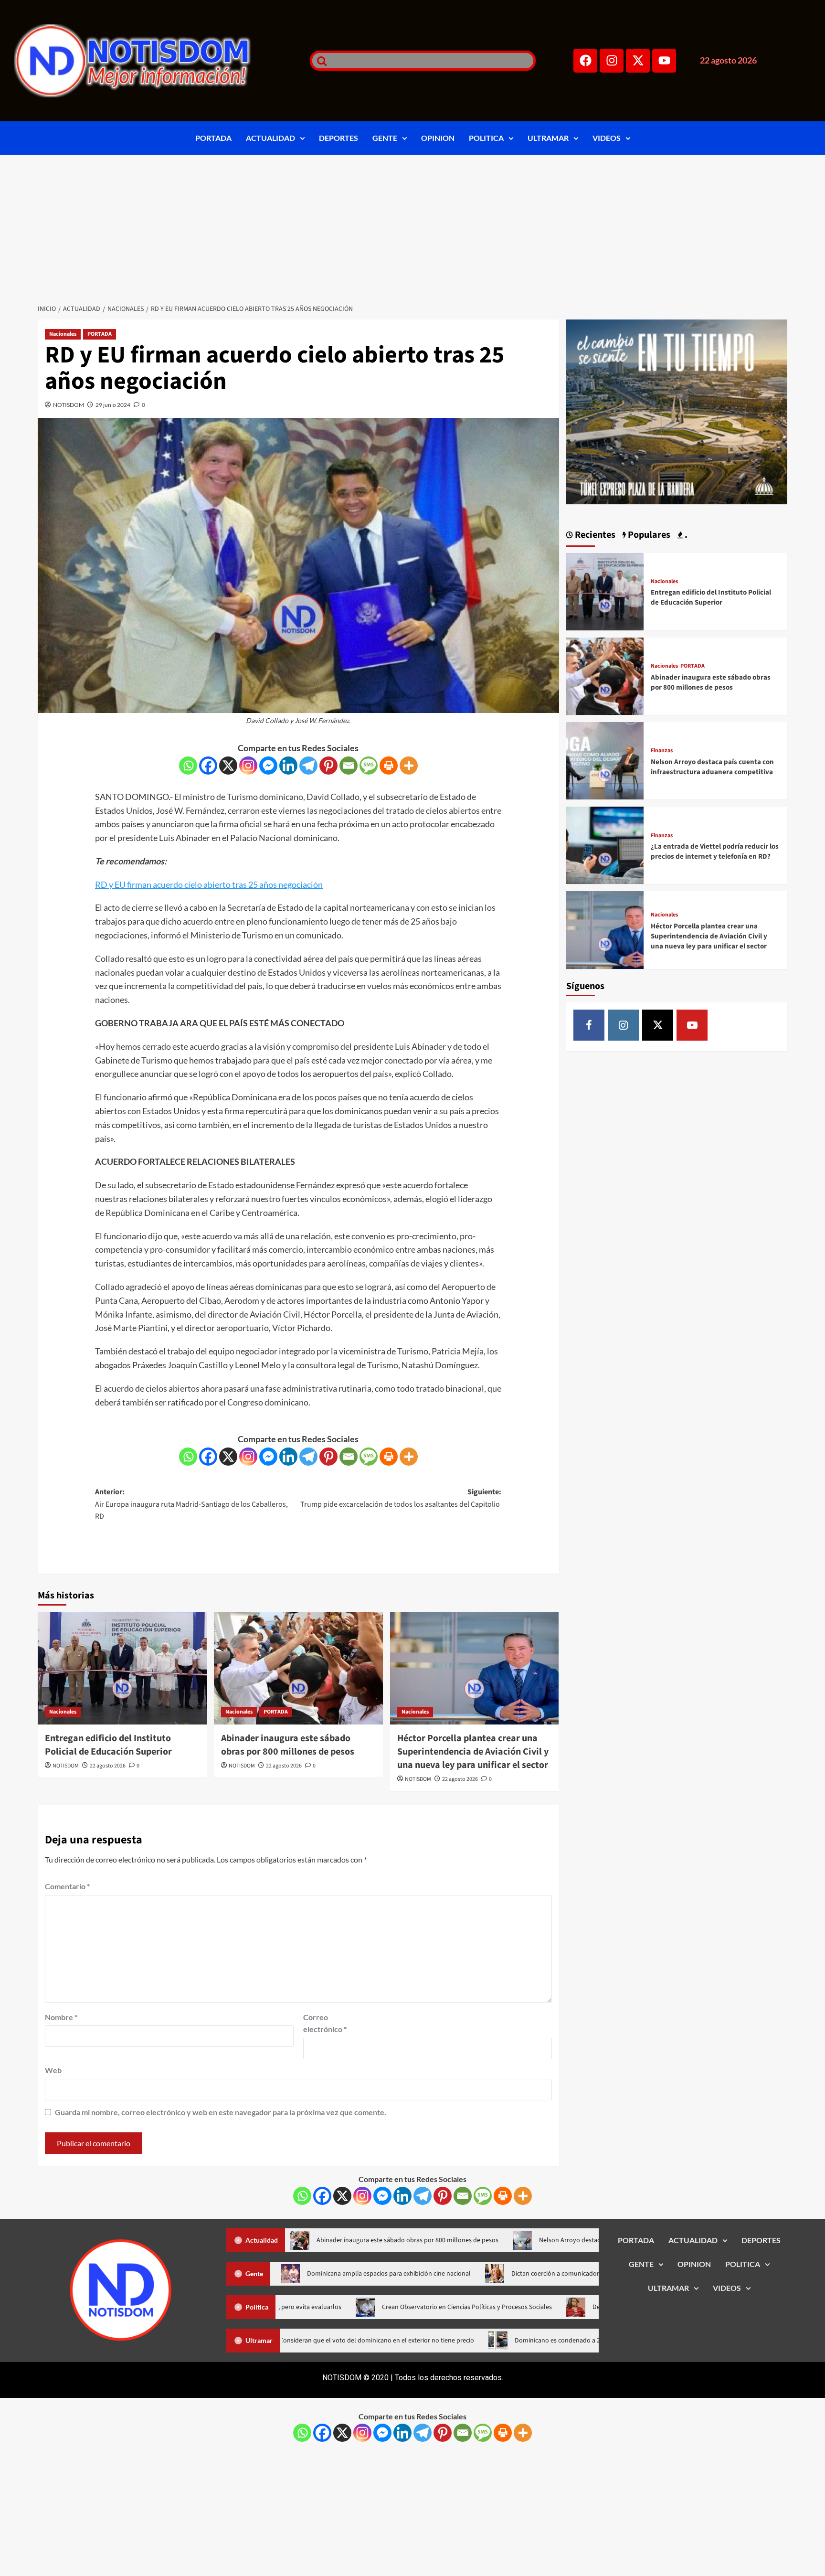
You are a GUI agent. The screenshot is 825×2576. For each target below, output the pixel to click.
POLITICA (486, 138)
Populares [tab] (648, 535)
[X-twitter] (638, 61)
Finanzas (662, 751)
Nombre (61, 2017)
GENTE (385, 138)
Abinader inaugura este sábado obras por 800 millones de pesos (288, 1745)
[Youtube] (664, 61)
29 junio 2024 (113, 405)
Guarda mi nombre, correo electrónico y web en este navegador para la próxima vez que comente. (221, 2112)
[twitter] (658, 1025)
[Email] (349, 766)
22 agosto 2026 (108, 1766)
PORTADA (213, 138)
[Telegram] (308, 766)
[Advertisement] (412, 226)
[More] (409, 766)
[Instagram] (612, 61)
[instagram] (623, 1025)
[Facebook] (585, 61)
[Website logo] (150, 61)
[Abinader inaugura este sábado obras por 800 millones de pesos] (298, 1668)
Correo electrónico (325, 2023)
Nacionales (63, 334)
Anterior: (191, 1504)
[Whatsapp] (188, 766)
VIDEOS (607, 138)
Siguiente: (401, 1498)
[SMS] (369, 766)
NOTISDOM (69, 405)
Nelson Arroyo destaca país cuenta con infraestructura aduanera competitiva (712, 767)
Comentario (67, 1886)
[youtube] (692, 1025)
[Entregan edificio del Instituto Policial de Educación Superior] (122, 1668)
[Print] (389, 766)
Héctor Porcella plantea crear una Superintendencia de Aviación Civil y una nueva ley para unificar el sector (473, 1752)
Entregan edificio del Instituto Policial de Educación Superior (108, 1745)
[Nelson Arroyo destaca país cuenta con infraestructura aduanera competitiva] (605, 760)
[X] (228, 766)
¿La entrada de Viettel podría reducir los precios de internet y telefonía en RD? (715, 852)
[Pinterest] (328, 766)
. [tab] (685, 535)
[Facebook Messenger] (268, 766)
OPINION (438, 138)
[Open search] (319, 61)
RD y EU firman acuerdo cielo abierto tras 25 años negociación (209, 884)
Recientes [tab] (594, 535)
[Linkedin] (288, 766)
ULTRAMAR (548, 138)
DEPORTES (338, 138)
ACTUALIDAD (270, 138)
